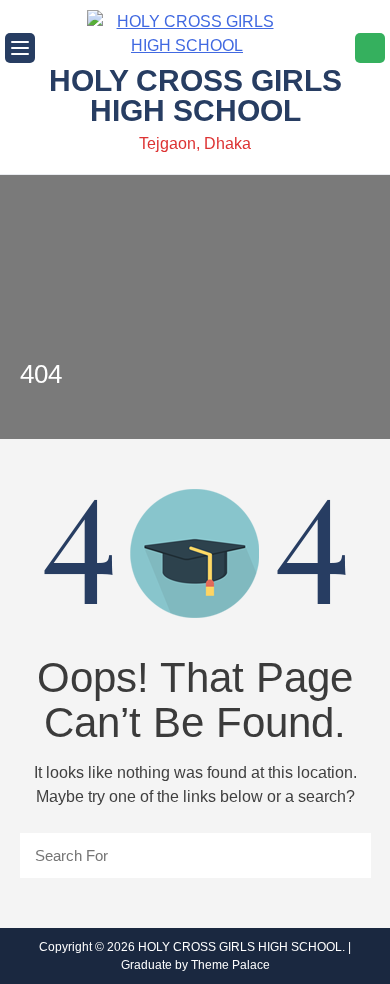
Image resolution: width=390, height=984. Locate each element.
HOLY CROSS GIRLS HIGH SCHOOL (195, 95)
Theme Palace (230, 965)
